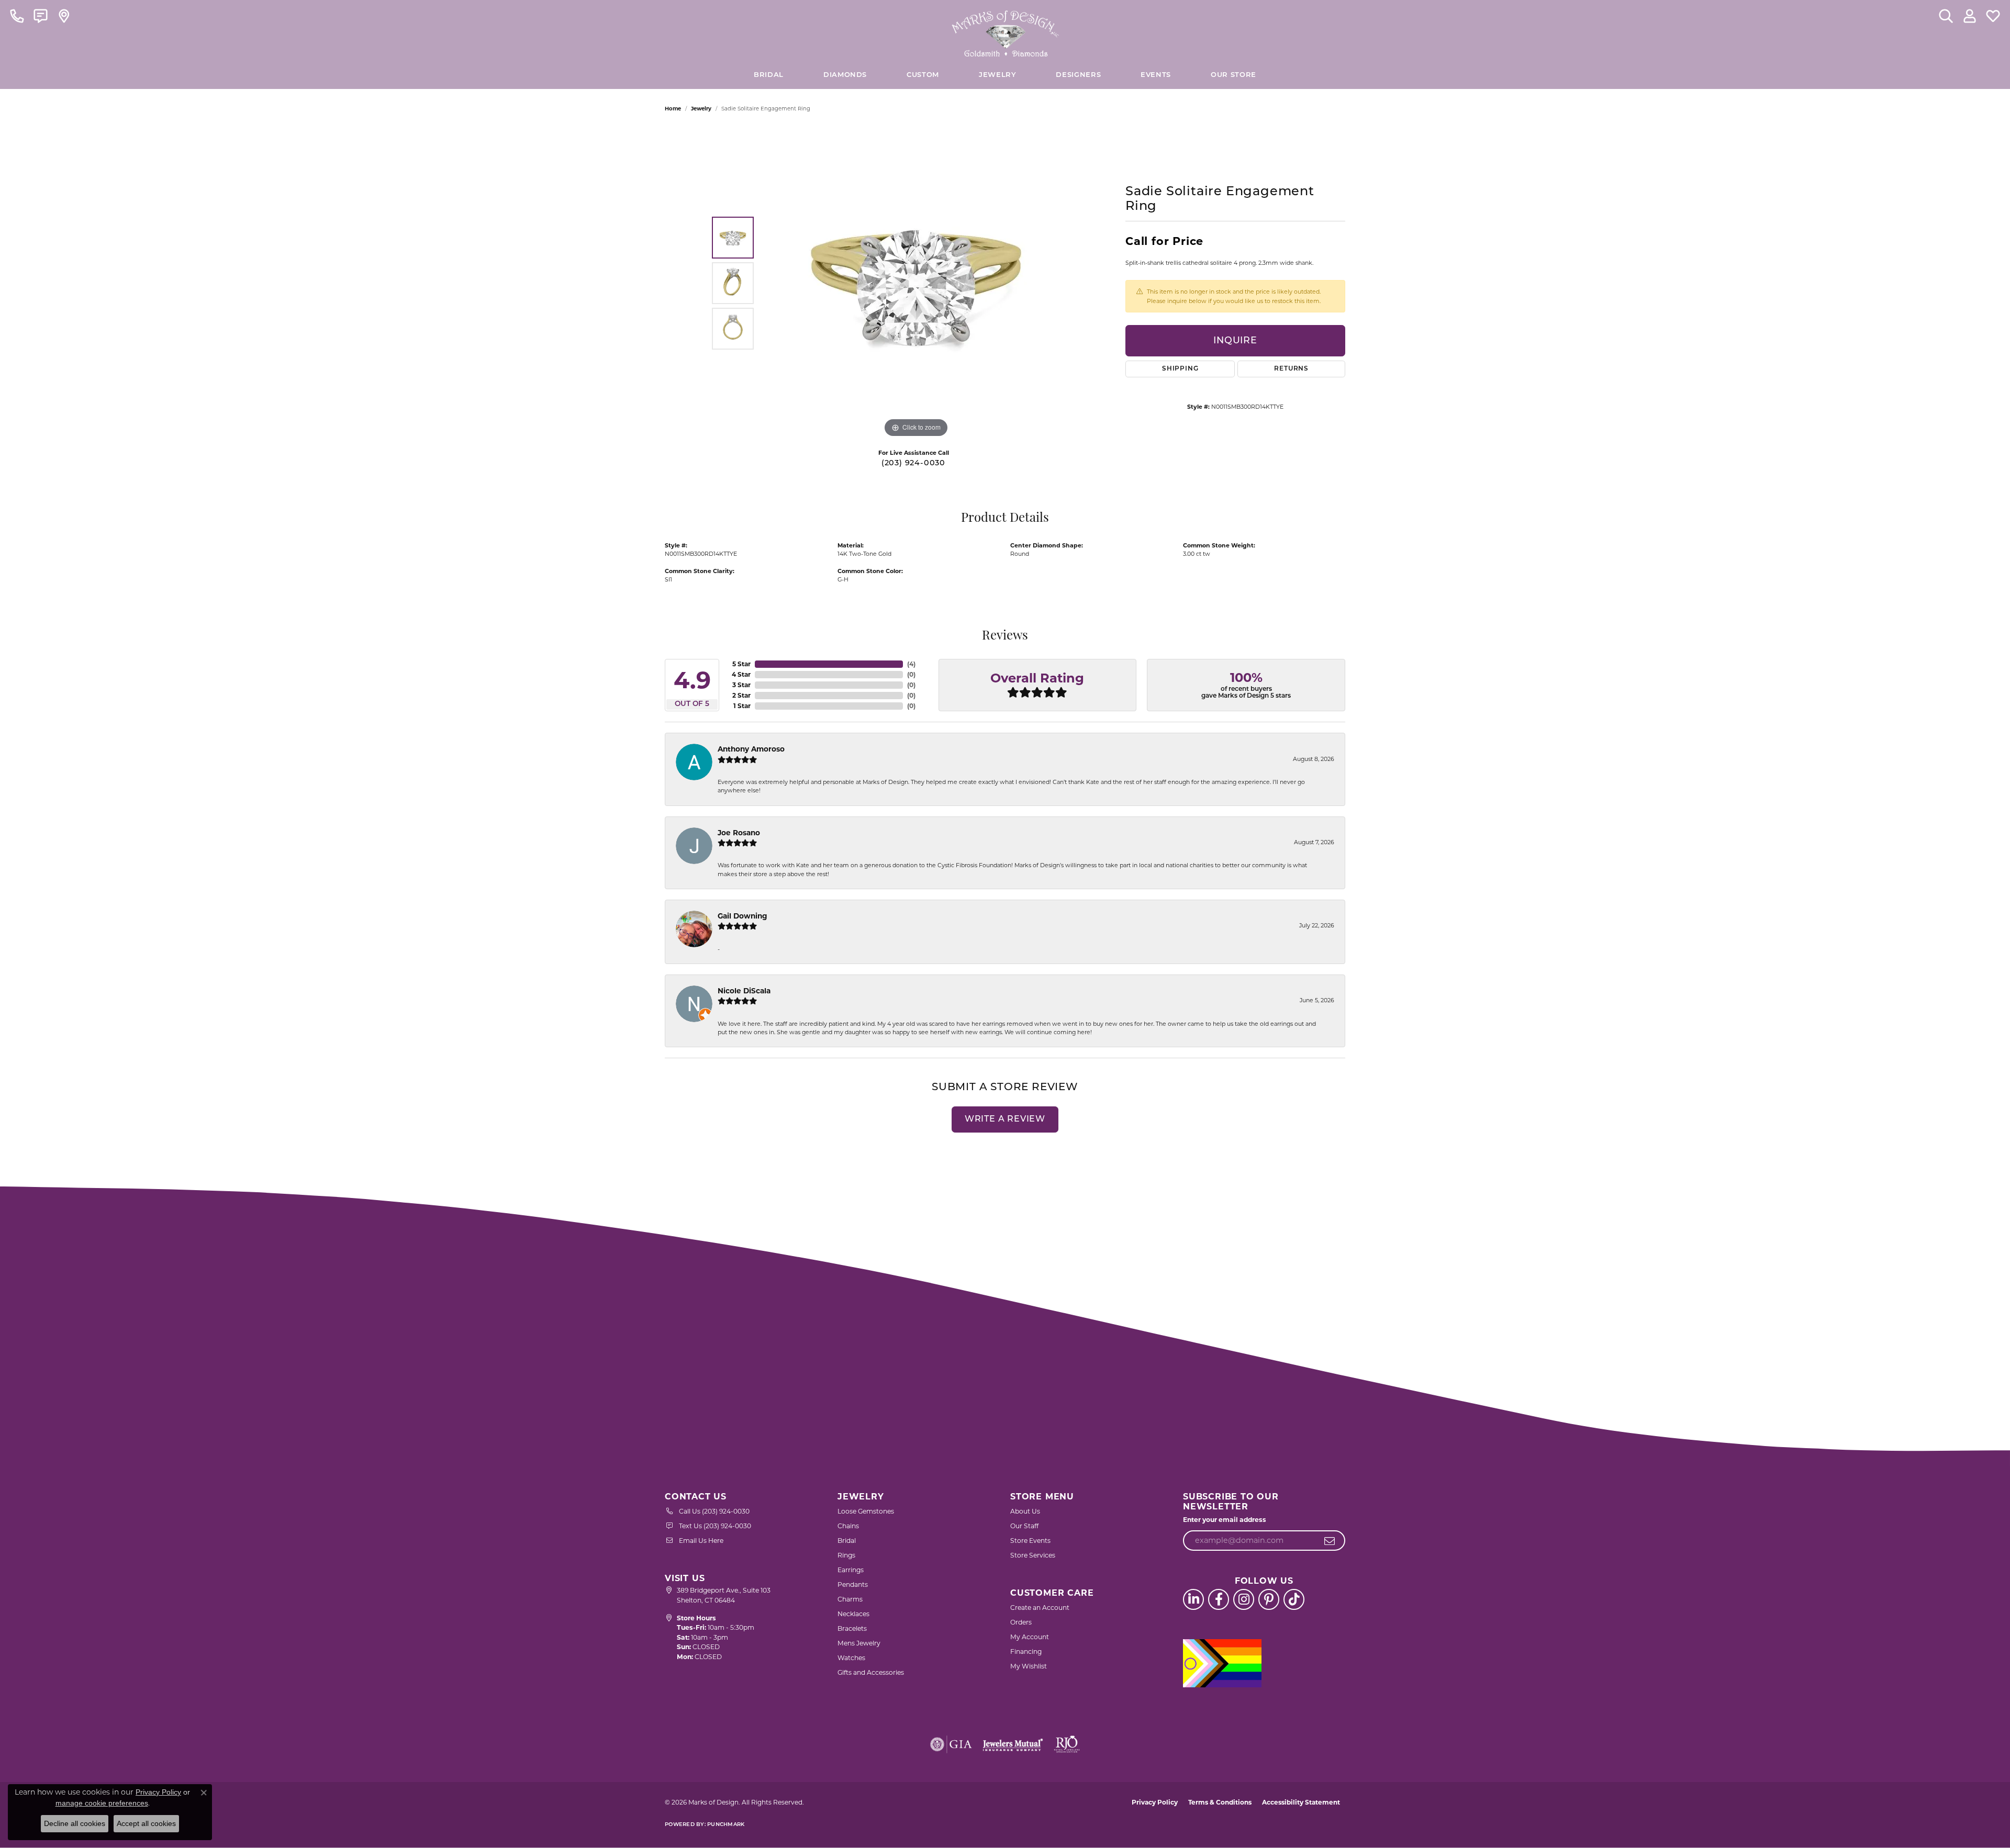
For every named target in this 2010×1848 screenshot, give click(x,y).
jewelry (701, 109)
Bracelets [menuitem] (852, 1628)
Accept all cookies (146, 1823)
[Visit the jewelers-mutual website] (1013, 1744)
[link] (17, 16)
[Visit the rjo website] (1067, 1744)
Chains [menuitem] (848, 1526)
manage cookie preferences (102, 1803)
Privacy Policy (1155, 1802)
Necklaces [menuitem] (853, 1614)
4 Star (741, 674)
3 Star (741, 685)
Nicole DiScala (744, 991)
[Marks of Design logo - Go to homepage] (1005, 31)
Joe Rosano (739, 833)
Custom (923, 75)
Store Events (1030, 1541)
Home (673, 109)
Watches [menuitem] (851, 1658)
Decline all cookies (75, 1823)
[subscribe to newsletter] (1330, 1541)
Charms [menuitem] (850, 1599)
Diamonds (845, 75)
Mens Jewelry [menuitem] (859, 1643)
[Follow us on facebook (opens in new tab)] (1219, 1599)
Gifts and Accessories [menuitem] (871, 1672)
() (911, 664)
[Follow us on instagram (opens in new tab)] (1244, 1599)
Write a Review (1005, 1119)
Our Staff (1024, 1526)
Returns (1291, 369)
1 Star (742, 706)
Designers (1078, 75)
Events (1156, 75)
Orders (1021, 1622)
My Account (1030, 1637)
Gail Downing (742, 916)
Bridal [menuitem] (847, 1541)
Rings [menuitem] (846, 1555)
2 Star (741, 695)
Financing (1026, 1651)
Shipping (1180, 369)
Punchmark (726, 1825)
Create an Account (1040, 1608)
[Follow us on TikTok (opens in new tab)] (1294, 1599)
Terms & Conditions (1220, 1802)
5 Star (741, 664)
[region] (916, 283)
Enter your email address (1225, 1520)
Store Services (1033, 1555)
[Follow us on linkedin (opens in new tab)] (1193, 1599)
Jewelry (997, 75)
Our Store (1233, 75)
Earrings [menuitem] (851, 1570)
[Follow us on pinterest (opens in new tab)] (1269, 1599)
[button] (1946, 16)
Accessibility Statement (1301, 1802)
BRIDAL (769, 75)
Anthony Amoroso (751, 749)
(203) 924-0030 (913, 463)
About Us (1025, 1511)
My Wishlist (1029, 1666)
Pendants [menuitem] (853, 1584)
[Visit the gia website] (951, 1744)
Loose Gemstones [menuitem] (866, 1511)
